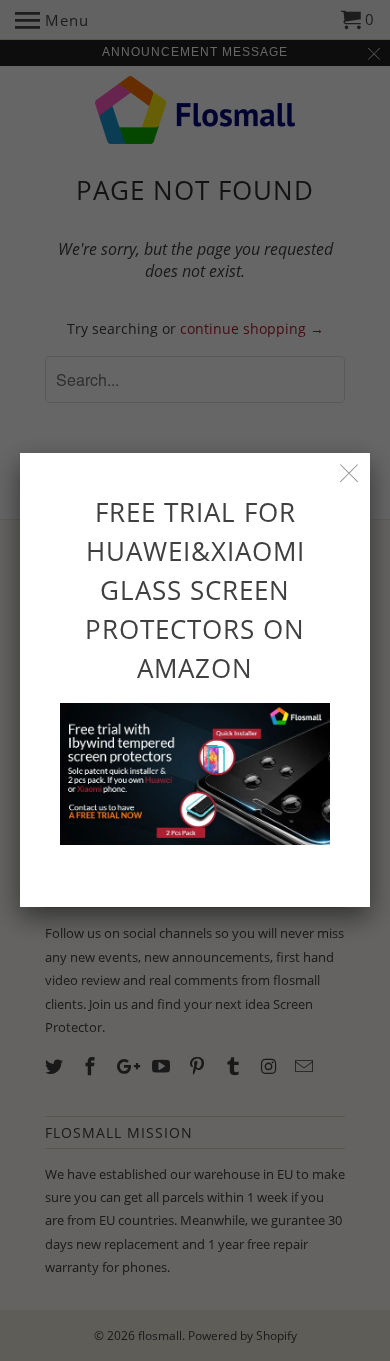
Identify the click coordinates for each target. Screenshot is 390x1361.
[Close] (349, 473)
